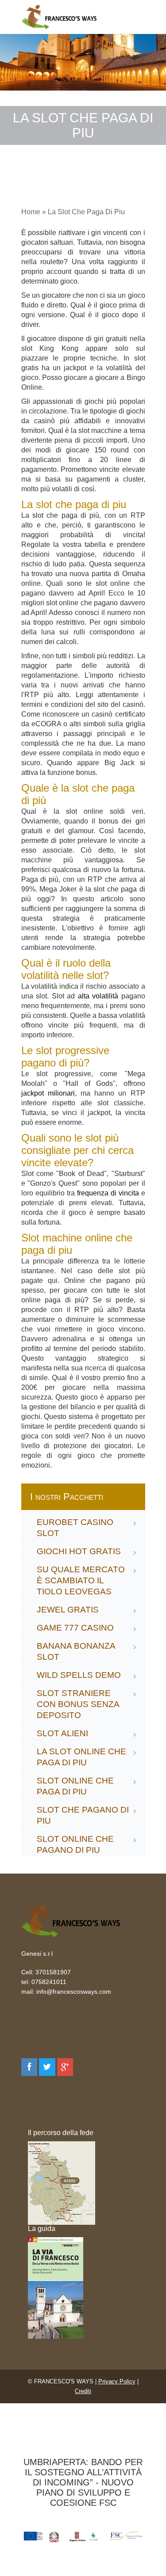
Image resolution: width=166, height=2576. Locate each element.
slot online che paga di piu (75, 1786)
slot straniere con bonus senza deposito (78, 1704)
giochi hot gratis (79, 1551)
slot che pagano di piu (83, 1815)
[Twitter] (47, 2067)
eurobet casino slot (75, 1528)
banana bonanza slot (76, 1651)
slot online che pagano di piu (75, 1844)
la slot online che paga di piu (81, 1757)
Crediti (83, 2391)
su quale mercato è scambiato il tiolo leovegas (81, 1580)
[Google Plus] (65, 2067)
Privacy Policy (117, 2381)
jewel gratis (68, 1610)
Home (31, 212)
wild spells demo (79, 1675)
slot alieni (62, 1733)
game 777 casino (75, 1628)
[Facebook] (29, 2067)
